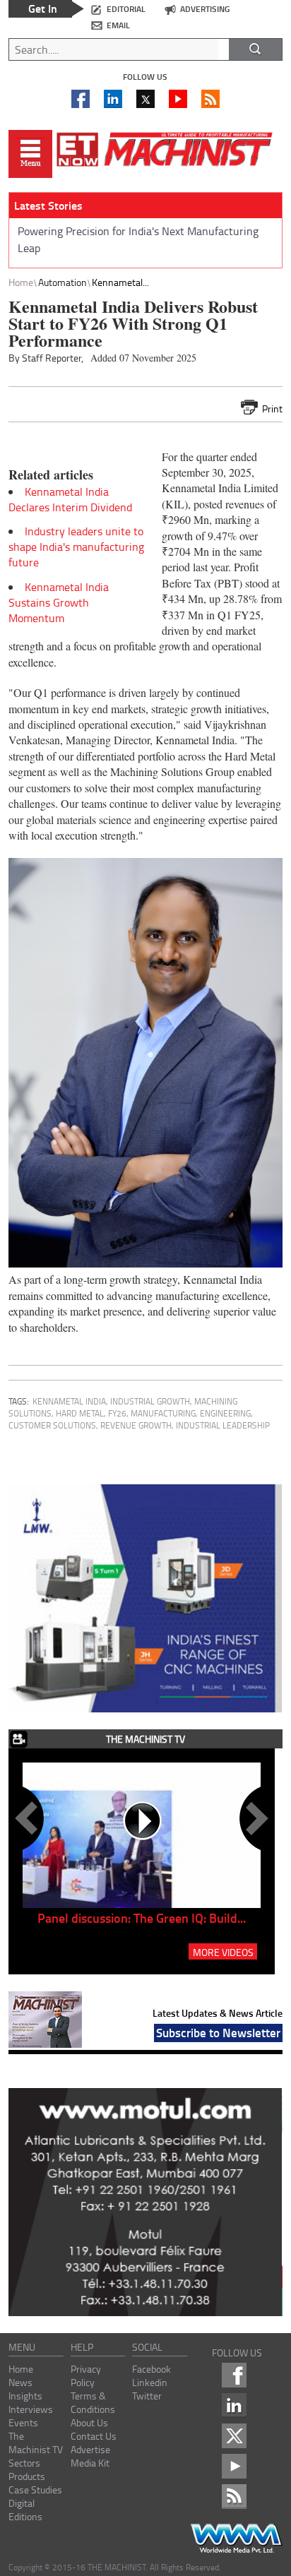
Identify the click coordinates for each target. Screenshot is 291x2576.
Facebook (152, 2369)
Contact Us (94, 2436)
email (118, 25)
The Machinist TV (36, 2443)
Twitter (147, 2396)
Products (27, 2476)
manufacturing (163, 1413)
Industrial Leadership (223, 1425)
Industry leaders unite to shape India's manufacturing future (76, 547)
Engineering (225, 1413)
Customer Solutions (52, 1425)
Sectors (24, 2463)
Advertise (90, 2449)
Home (21, 282)
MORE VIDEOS (223, 1952)
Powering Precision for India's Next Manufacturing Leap (138, 239)
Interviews (31, 2409)
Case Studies (35, 2489)
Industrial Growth (150, 1401)
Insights (25, 2396)
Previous (29, 1818)
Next (254, 1818)
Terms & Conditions (93, 2402)
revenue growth (136, 1425)
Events (23, 2422)
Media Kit (90, 2463)
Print (272, 409)
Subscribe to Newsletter (218, 2032)
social (147, 2347)
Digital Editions (25, 2510)
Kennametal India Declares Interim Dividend (70, 499)
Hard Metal (80, 1413)
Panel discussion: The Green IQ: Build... (142, 1918)
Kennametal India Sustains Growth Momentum (59, 602)
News (20, 2382)
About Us (89, 2422)
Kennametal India (69, 1401)
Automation (63, 282)
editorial (126, 9)
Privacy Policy (86, 2375)
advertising (205, 9)
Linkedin (150, 2382)
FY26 (117, 1413)
